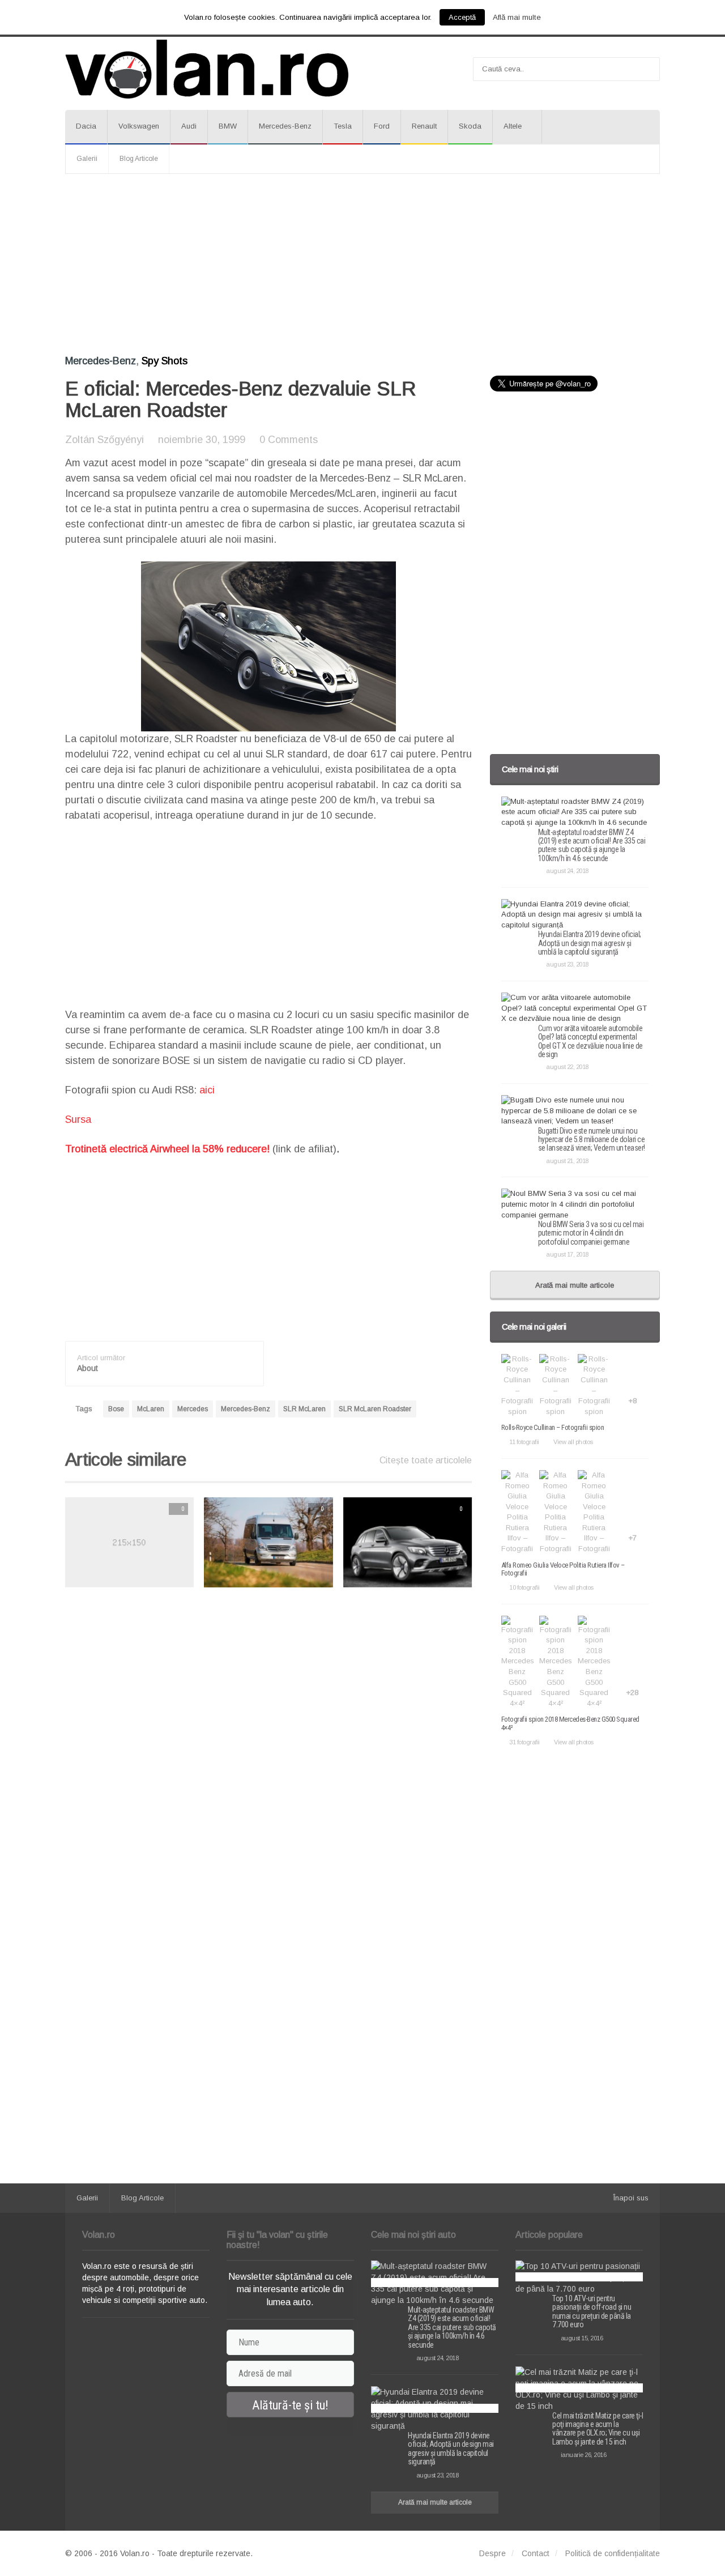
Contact (536, 2553)
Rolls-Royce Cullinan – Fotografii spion (553, 1427)
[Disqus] (268, 1740)
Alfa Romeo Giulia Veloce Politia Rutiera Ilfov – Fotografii (563, 1569)
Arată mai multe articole (575, 1285)
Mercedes (193, 1409)
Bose (116, 1409)
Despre (492, 2553)
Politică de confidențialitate (613, 2553)
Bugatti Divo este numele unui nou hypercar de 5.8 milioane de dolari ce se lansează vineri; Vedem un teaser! (592, 1140)
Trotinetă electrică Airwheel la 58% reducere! (167, 1149)
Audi (189, 126)
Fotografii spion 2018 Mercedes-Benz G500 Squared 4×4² (570, 1723)
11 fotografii (524, 1442)
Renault (424, 126)
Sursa (78, 1119)
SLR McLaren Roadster (375, 1409)
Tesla (343, 126)
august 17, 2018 (567, 1254)
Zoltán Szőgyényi (105, 440)
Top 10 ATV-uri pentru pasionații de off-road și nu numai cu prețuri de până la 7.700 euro (592, 2311)
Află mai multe (517, 17)
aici (207, 1090)
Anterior (42, 1542)
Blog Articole (139, 159)
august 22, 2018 (567, 1067)
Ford (382, 126)
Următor (495, 1542)
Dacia (86, 126)
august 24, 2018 (567, 871)
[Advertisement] (362, 265)
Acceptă (462, 17)
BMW (228, 126)
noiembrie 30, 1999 (202, 440)
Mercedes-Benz (285, 126)
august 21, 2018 (567, 1161)
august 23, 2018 (567, 964)
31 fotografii (524, 1742)
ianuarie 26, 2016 (583, 2455)
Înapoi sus (631, 2198)
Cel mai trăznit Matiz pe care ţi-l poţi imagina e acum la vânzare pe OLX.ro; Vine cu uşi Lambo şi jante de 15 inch (598, 2429)
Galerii (87, 159)
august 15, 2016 (582, 2338)
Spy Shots (165, 361)
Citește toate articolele (426, 1460)
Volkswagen (139, 126)
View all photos (573, 1442)
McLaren (151, 1409)
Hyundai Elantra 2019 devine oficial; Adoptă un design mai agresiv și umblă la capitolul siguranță (590, 943)
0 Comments (289, 440)
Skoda (470, 126)
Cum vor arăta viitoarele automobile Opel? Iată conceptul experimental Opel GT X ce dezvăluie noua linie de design (590, 1041)
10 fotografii (524, 1587)
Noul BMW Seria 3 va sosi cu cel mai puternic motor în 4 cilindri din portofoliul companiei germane (591, 1233)
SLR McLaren (304, 1409)
